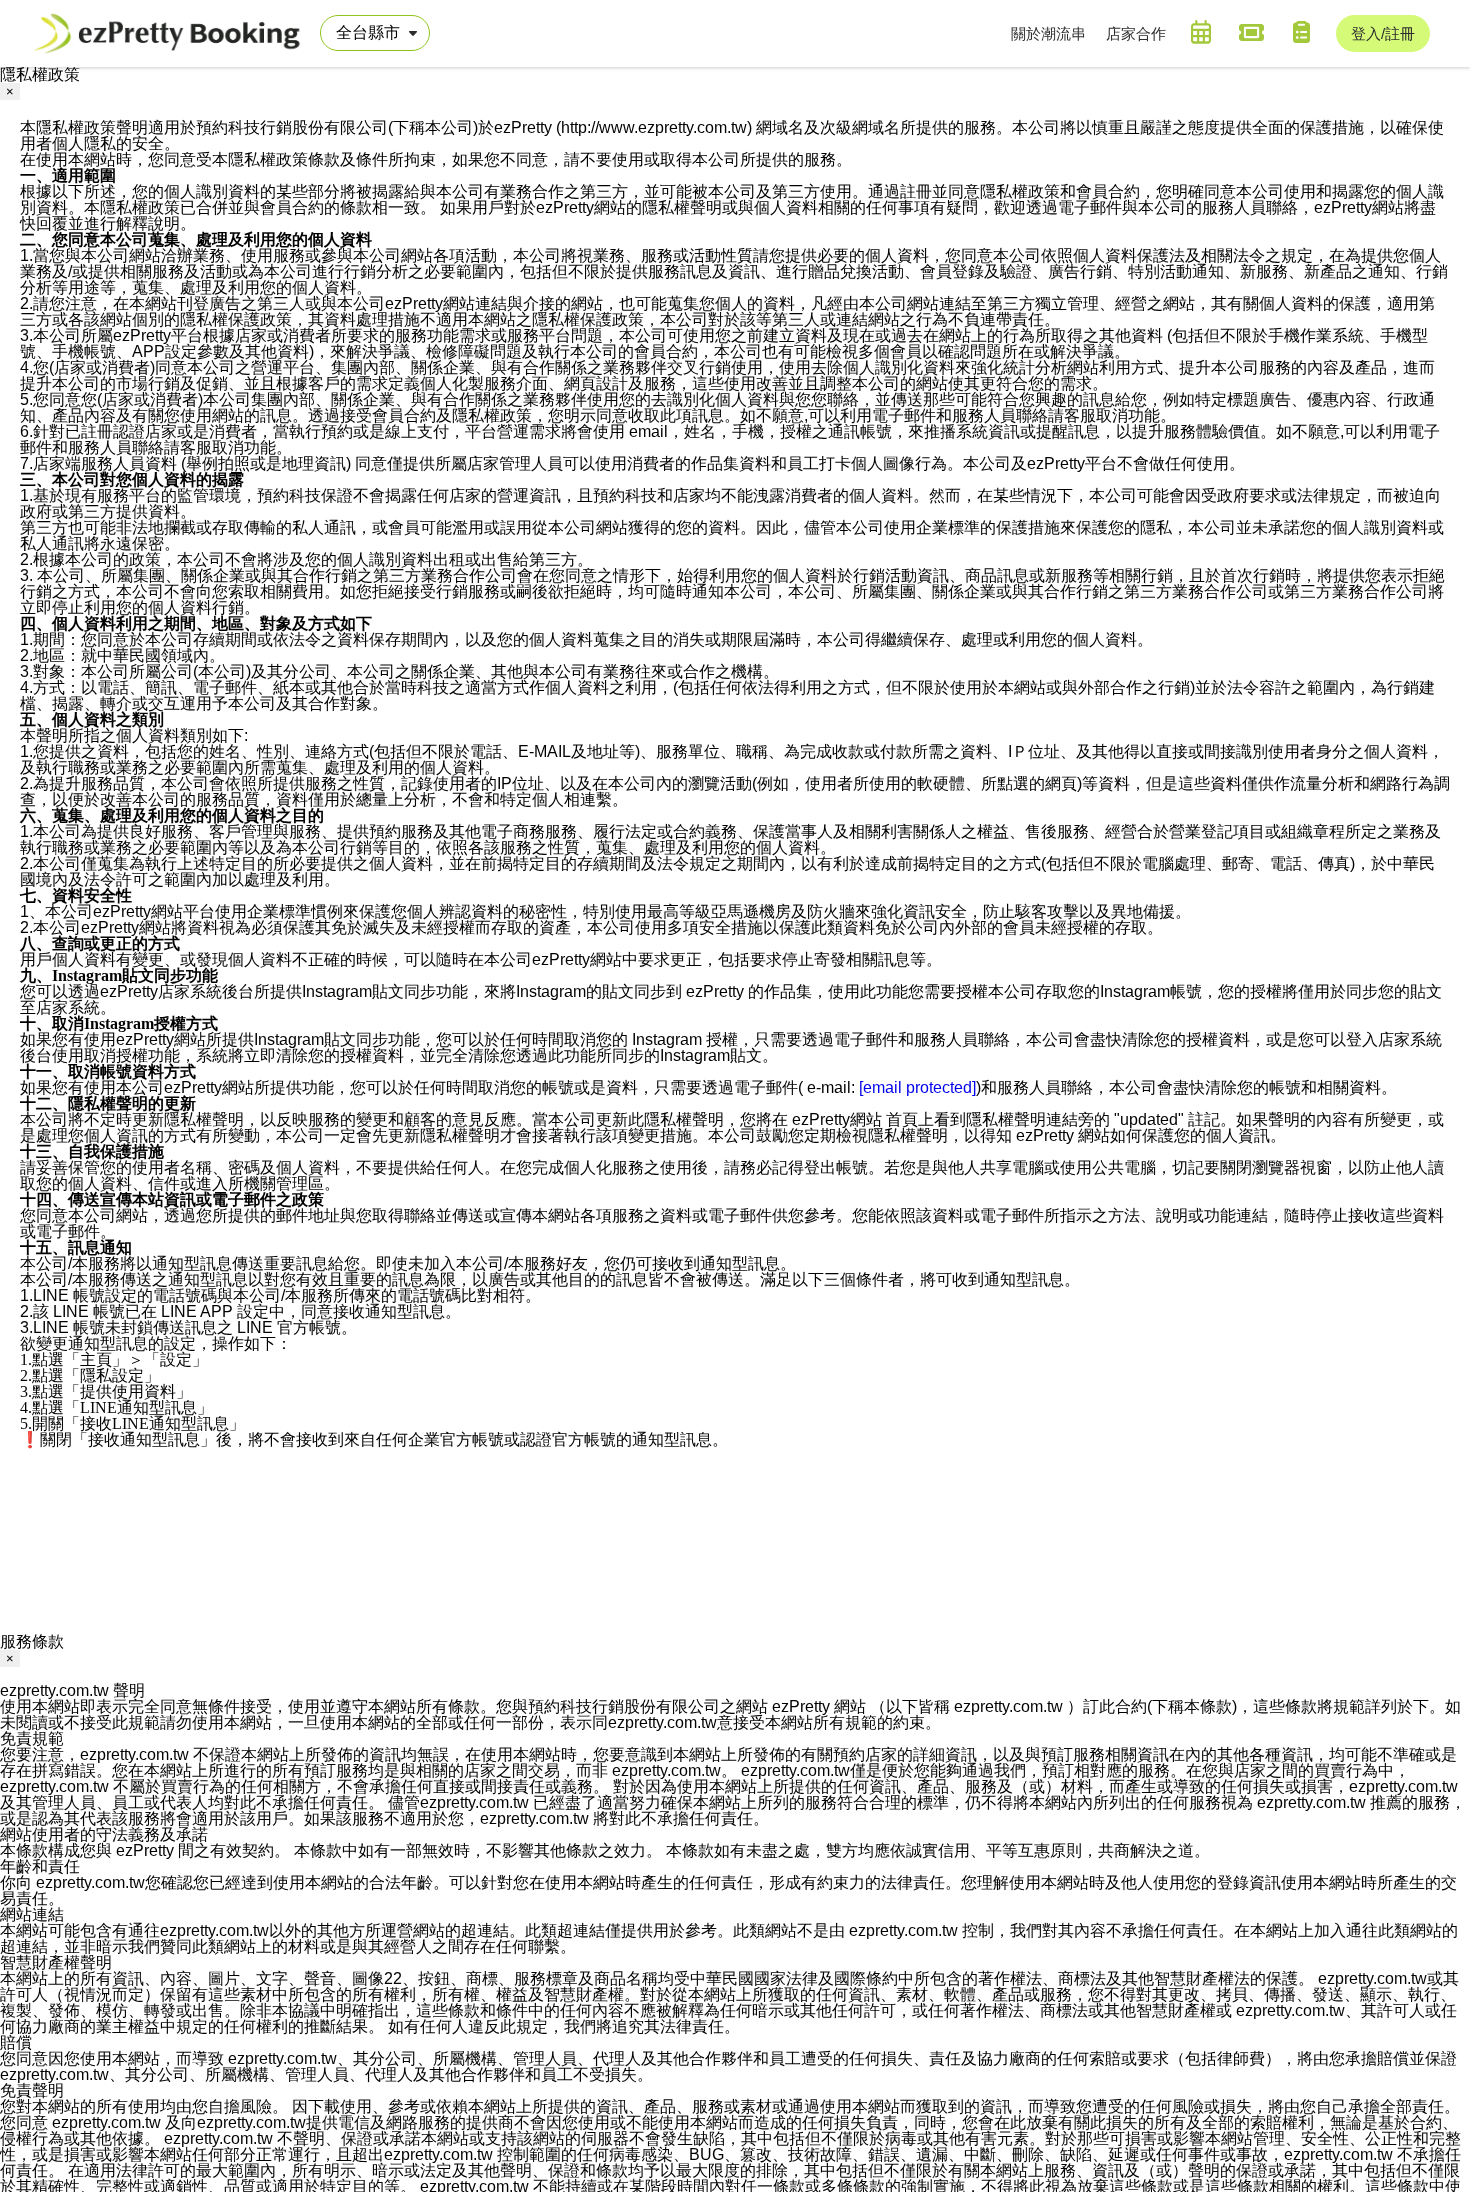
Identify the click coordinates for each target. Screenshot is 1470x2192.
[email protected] (917, 1087)
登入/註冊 (1383, 33)
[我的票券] (1251, 32)
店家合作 (1136, 33)
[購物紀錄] (1301, 32)
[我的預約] (1201, 32)
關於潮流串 (1048, 33)
